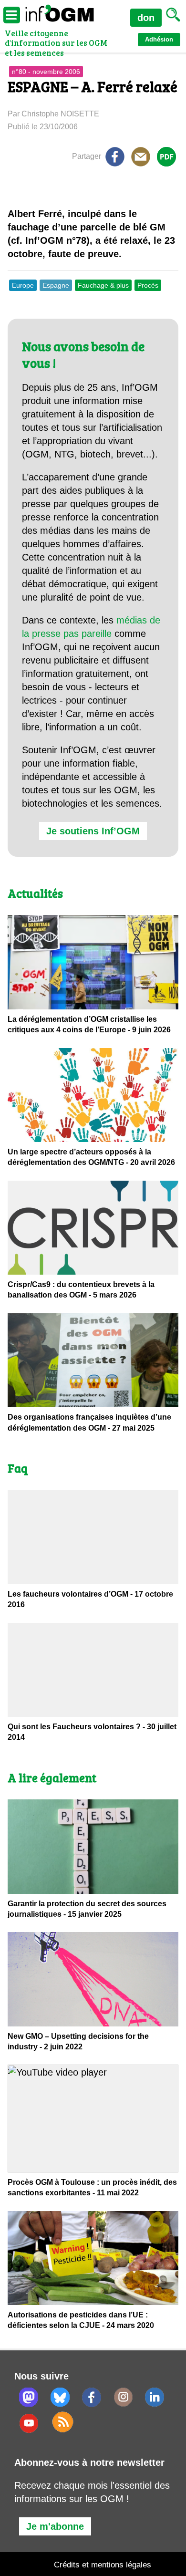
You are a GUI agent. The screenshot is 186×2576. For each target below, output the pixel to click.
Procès (148, 285)
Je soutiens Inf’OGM (93, 831)
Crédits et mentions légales (103, 2565)
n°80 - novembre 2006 (46, 72)
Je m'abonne (55, 2526)
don (146, 18)
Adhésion (159, 39)
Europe (23, 285)
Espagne (56, 285)
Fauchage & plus (103, 285)
